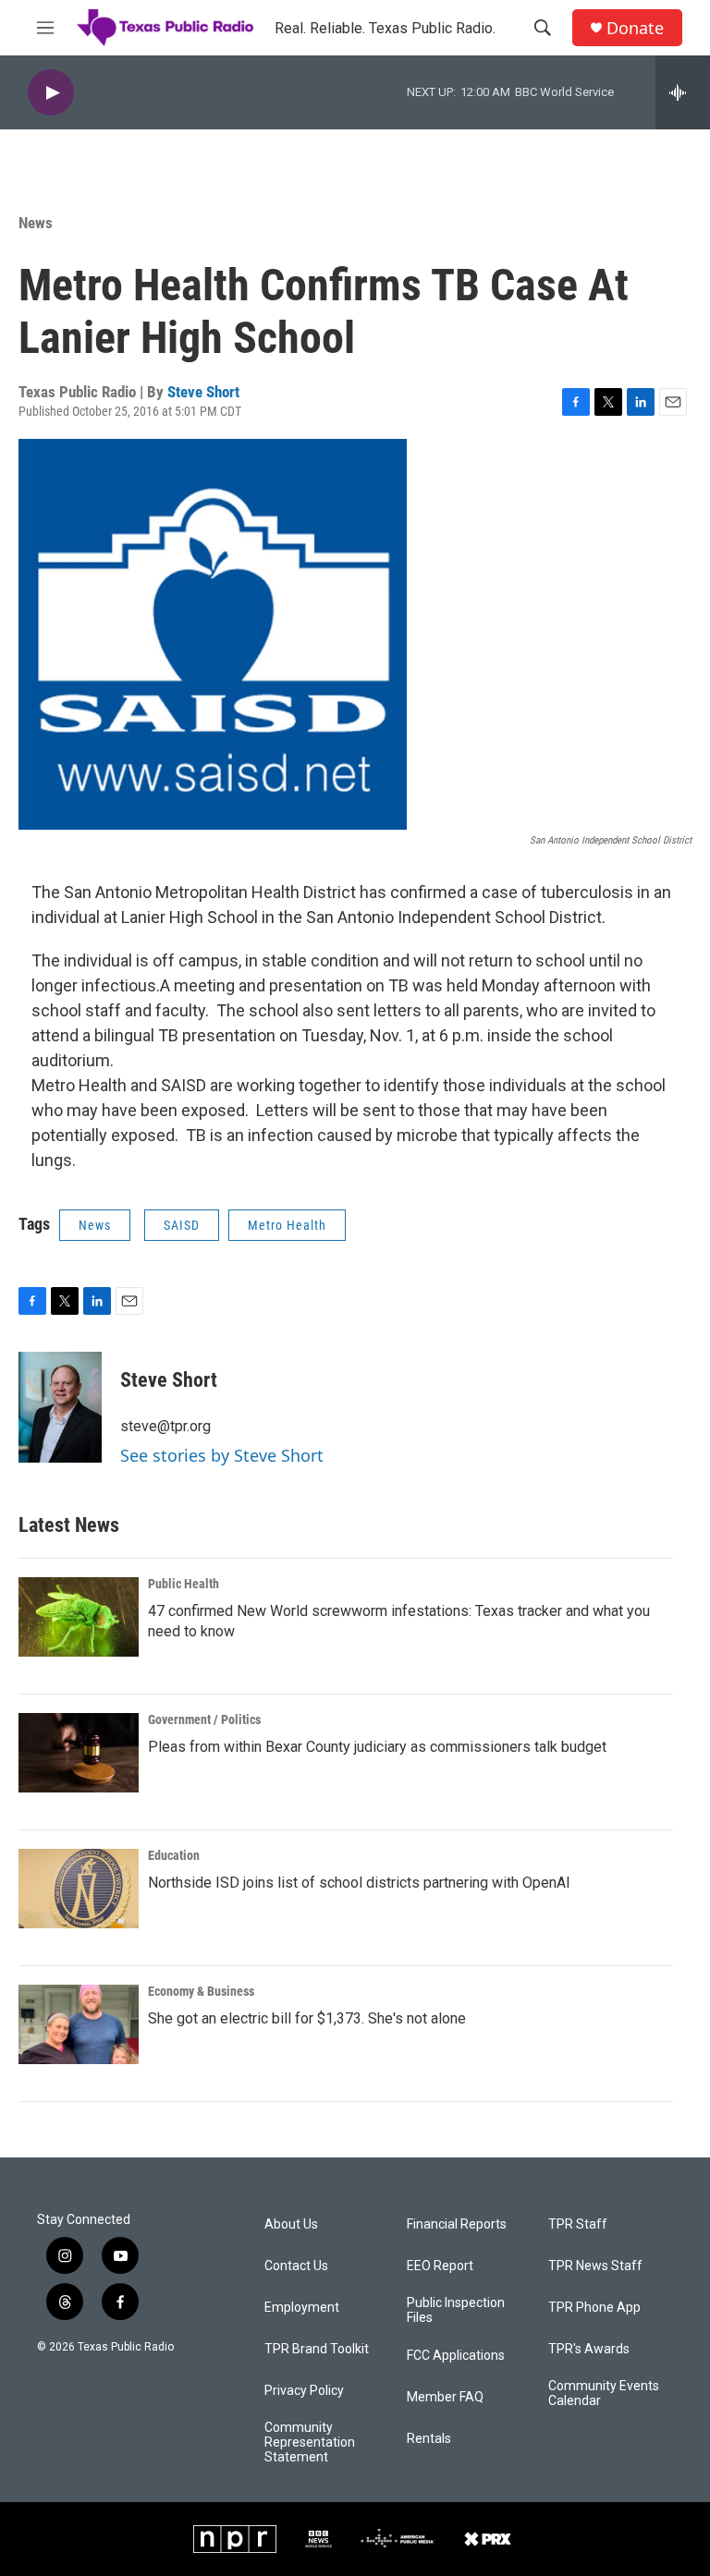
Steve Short (203, 392)
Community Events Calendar (604, 2394)
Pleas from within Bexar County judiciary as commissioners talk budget (377, 1747)
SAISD (182, 1225)
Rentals (429, 2439)
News (36, 223)
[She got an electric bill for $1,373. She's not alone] (79, 2024)
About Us (291, 2224)
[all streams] (683, 92)
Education (174, 1855)
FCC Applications (456, 2356)
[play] (51, 93)
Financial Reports (457, 2224)
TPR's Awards (589, 2349)
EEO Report (440, 2266)
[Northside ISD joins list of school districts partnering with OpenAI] (79, 1889)
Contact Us (296, 2266)
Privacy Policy (304, 2391)
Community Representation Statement (310, 2442)
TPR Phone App (594, 2308)
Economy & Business (201, 1991)
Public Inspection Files (456, 2310)
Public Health (184, 1584)
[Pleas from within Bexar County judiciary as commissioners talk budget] (79, 1753)
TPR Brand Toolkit (317, 2349)
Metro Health (287, 1225)
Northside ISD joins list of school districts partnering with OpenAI (359, 1883)
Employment (302, 2308)
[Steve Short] (60, 1407)
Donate (635, 28)
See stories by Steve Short (222, 1455)
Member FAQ (445, 2397)
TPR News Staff (595, 2266)
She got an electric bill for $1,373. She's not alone (307, 2018)
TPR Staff (578, 2224)
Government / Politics (204, 1719)
